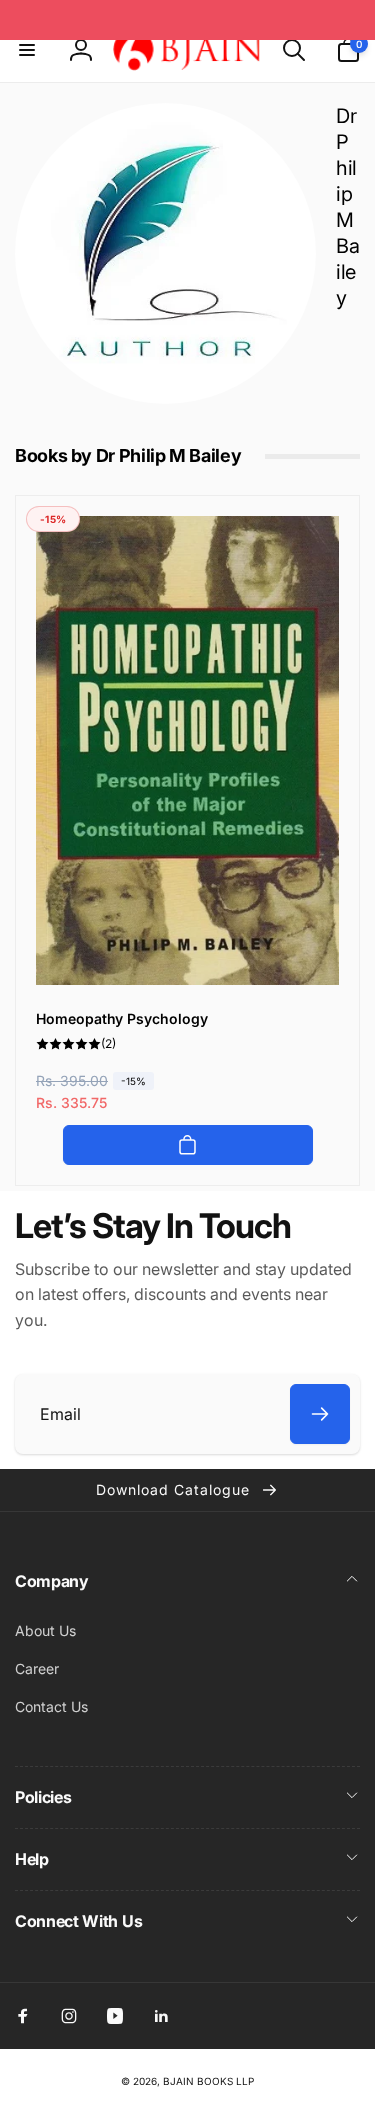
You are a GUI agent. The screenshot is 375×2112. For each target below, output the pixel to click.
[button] (27, 50)
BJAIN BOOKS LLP (208, 2081)
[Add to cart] (188, 1145)
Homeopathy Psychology (122, 1018)
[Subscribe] (320, 1414)
